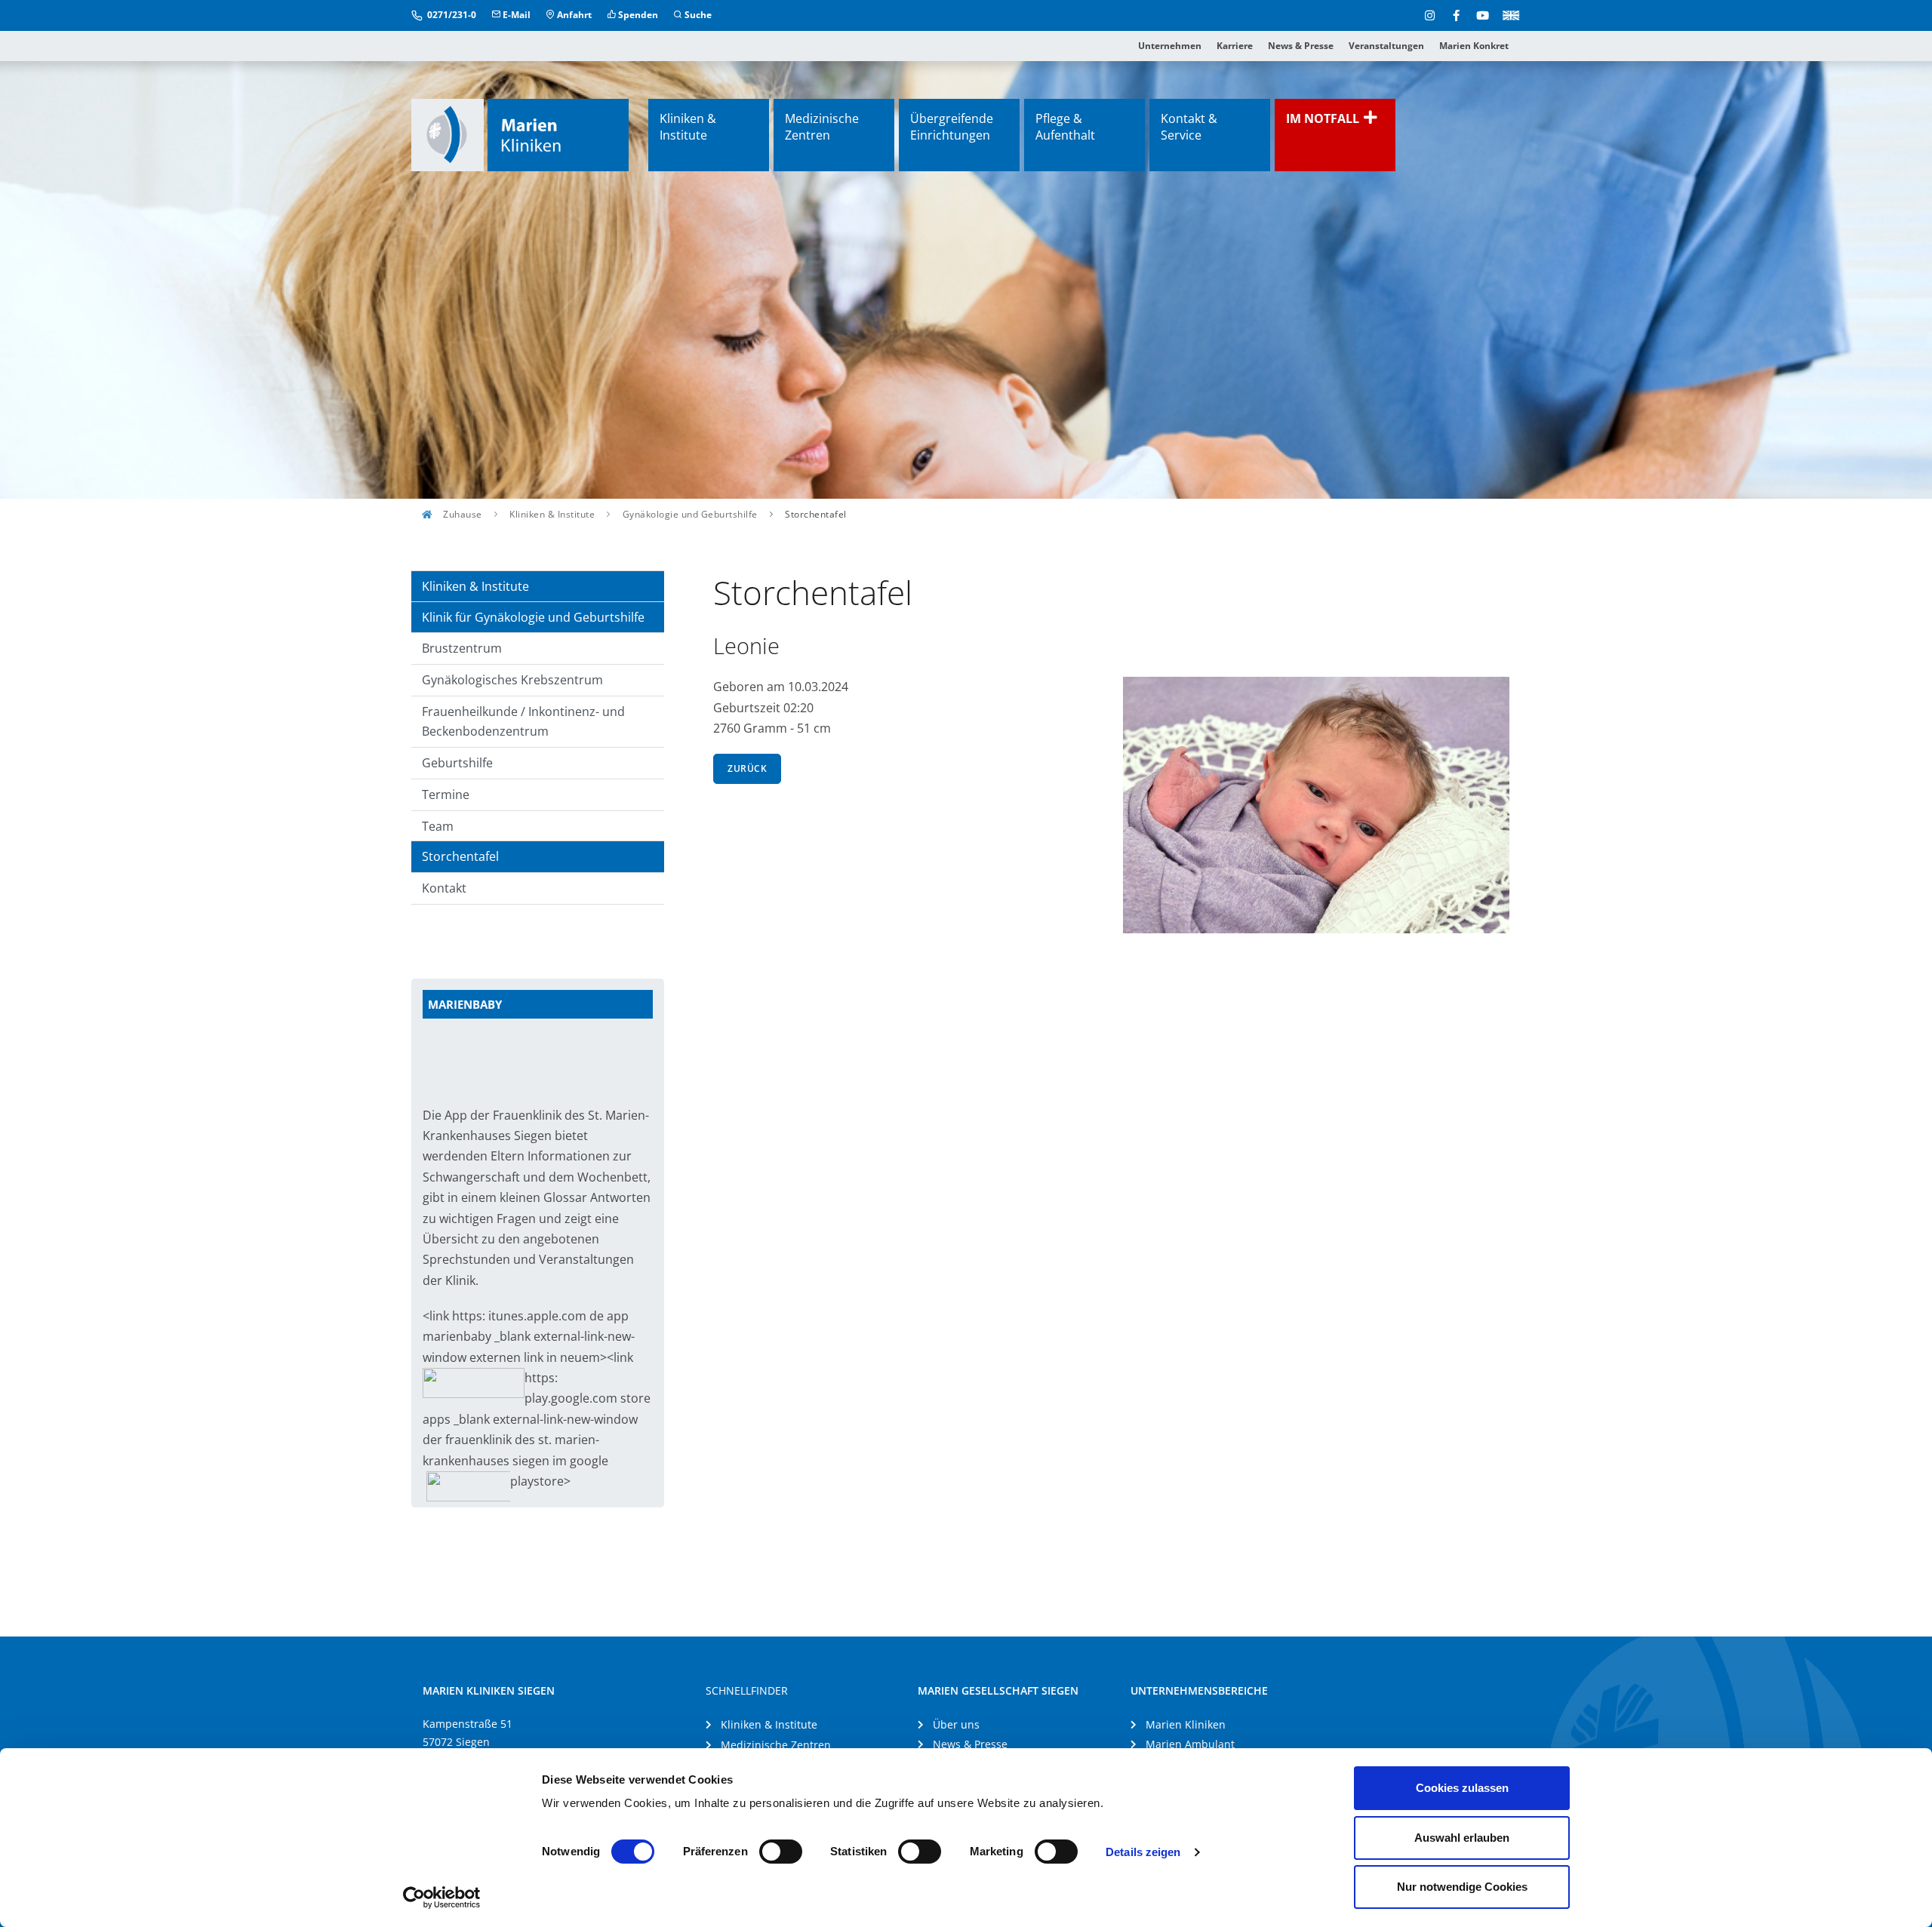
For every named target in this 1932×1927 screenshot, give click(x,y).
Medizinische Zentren (822, 127)
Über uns (956, 1724)
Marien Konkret (1474, 46)
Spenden (637, 15)
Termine (446, 794)
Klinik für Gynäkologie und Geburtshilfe (533, 617)
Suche (697, 15)
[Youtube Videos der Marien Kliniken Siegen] (1483, 15)
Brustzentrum (462, 648)
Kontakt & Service (1189, 127)
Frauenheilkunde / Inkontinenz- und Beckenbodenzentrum (523, 722)
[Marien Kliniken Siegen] (520, 135)
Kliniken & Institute (688, 127)
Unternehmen (1170, 46)
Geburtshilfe (457, 763)
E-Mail (515, 15)
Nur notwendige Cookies (1462, 1887)
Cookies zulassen (1462, 1788)
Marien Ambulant (1190, 1744)
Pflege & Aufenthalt (1065, 127)
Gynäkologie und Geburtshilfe (690, 514)
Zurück (747, 768)
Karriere (1235, 46)
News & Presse (1301, 46)
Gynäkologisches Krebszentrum (512, 680)
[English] (1508, 14)
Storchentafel (460, 856)
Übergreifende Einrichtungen (952, 127)
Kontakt (444, 888)
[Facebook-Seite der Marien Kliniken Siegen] (1456, 15)
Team (438, 826)
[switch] (781, 1852)
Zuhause (461, 514)
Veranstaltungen (1386, 46)
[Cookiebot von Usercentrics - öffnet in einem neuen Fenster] (442, 1898)
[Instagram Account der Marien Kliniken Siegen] (1430, 15)
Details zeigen (1143, 1852)
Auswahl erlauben (1462, 1838)
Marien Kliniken (1186, 1724)
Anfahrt (573, 15)
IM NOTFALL (1324, 118)
